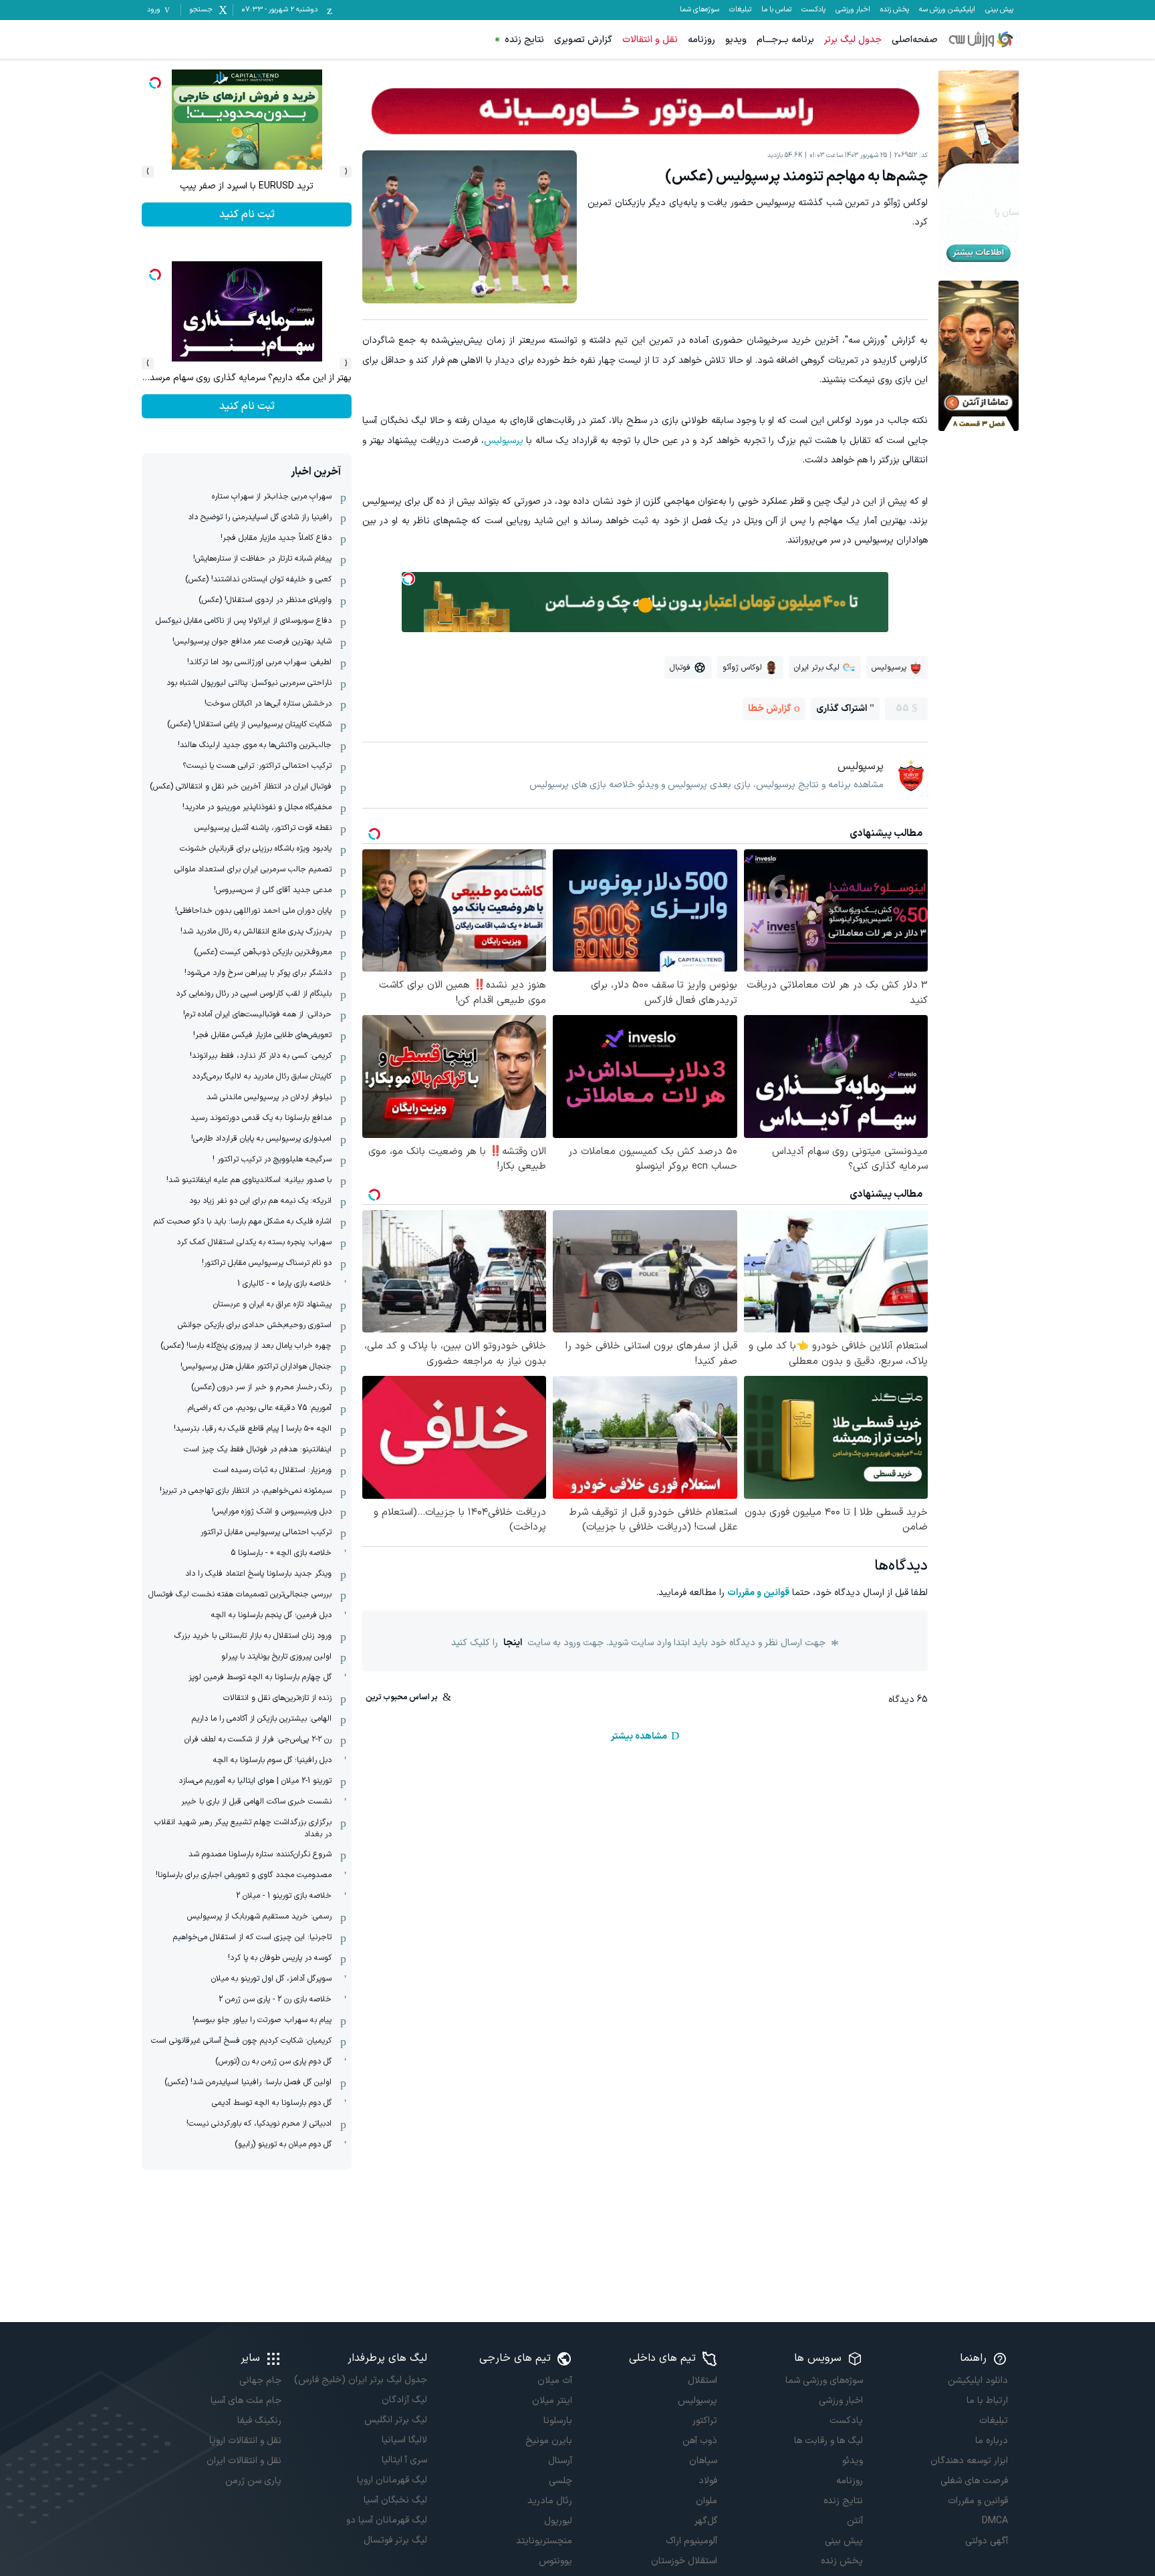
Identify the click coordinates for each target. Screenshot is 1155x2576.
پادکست (813, 10)
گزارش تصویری (583, 40)
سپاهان (703, 2461)
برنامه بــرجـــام (785, 40)
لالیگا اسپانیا (404, 2440)
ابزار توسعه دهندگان (969, 2461)
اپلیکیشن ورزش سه (947, 10)
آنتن (855, 2521)
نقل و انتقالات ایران (244, 2461)
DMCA (995, 2521)
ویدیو (736, 40)
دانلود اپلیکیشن (978, 2381)
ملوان (707, 2501)
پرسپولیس (504, 441)
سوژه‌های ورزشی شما (824, 2381)
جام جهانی (260, 2381)
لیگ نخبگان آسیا (395, 2500)
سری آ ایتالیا (404, 2460)
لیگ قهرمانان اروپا (392, 2480)
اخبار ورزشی (853, 10)
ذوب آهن (700, 2441)
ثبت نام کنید (247, 214)
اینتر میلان (552, 2401)
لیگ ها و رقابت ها (828, 2441)
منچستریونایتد (544, 2541)
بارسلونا (558, 2421)
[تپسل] (408, 579)
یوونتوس (555, 2561)
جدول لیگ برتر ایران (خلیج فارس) (360, 2380)
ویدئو (852, 2461)
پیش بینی (999, 10)
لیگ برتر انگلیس (395, 2420)
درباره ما (992, 2441)
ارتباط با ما (987, 2401)
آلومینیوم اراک (691, 2541)
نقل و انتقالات (650, 40)
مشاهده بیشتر (639, 1736)
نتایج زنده (524, 40)
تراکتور (705, 2421)
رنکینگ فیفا (259, 2421)
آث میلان (555, 2381)
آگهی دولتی (987, 2541)
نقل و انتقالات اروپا (245, 2441)
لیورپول (558, 2521)
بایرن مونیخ (549, 2441)
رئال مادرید (550, 2501)
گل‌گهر (706, 2521)
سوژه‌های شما (699, 10)
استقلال (702, 2381)
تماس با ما (776, 10)
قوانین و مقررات (758, 1593)
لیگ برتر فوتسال (395, 2540)
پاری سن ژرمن (253, 2481)
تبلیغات (740, 10)
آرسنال (560, 2461)
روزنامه (701, 40)
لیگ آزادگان (404, 2400)
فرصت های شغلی (974, 2481)
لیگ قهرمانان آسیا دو (386, 2520)
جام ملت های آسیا (246, 2401)
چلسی (560, 2481)
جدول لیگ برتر (853, 40)
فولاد (708, 2481)
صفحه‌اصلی (915, 40)
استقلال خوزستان (684, 2561)
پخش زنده (895, 10)
